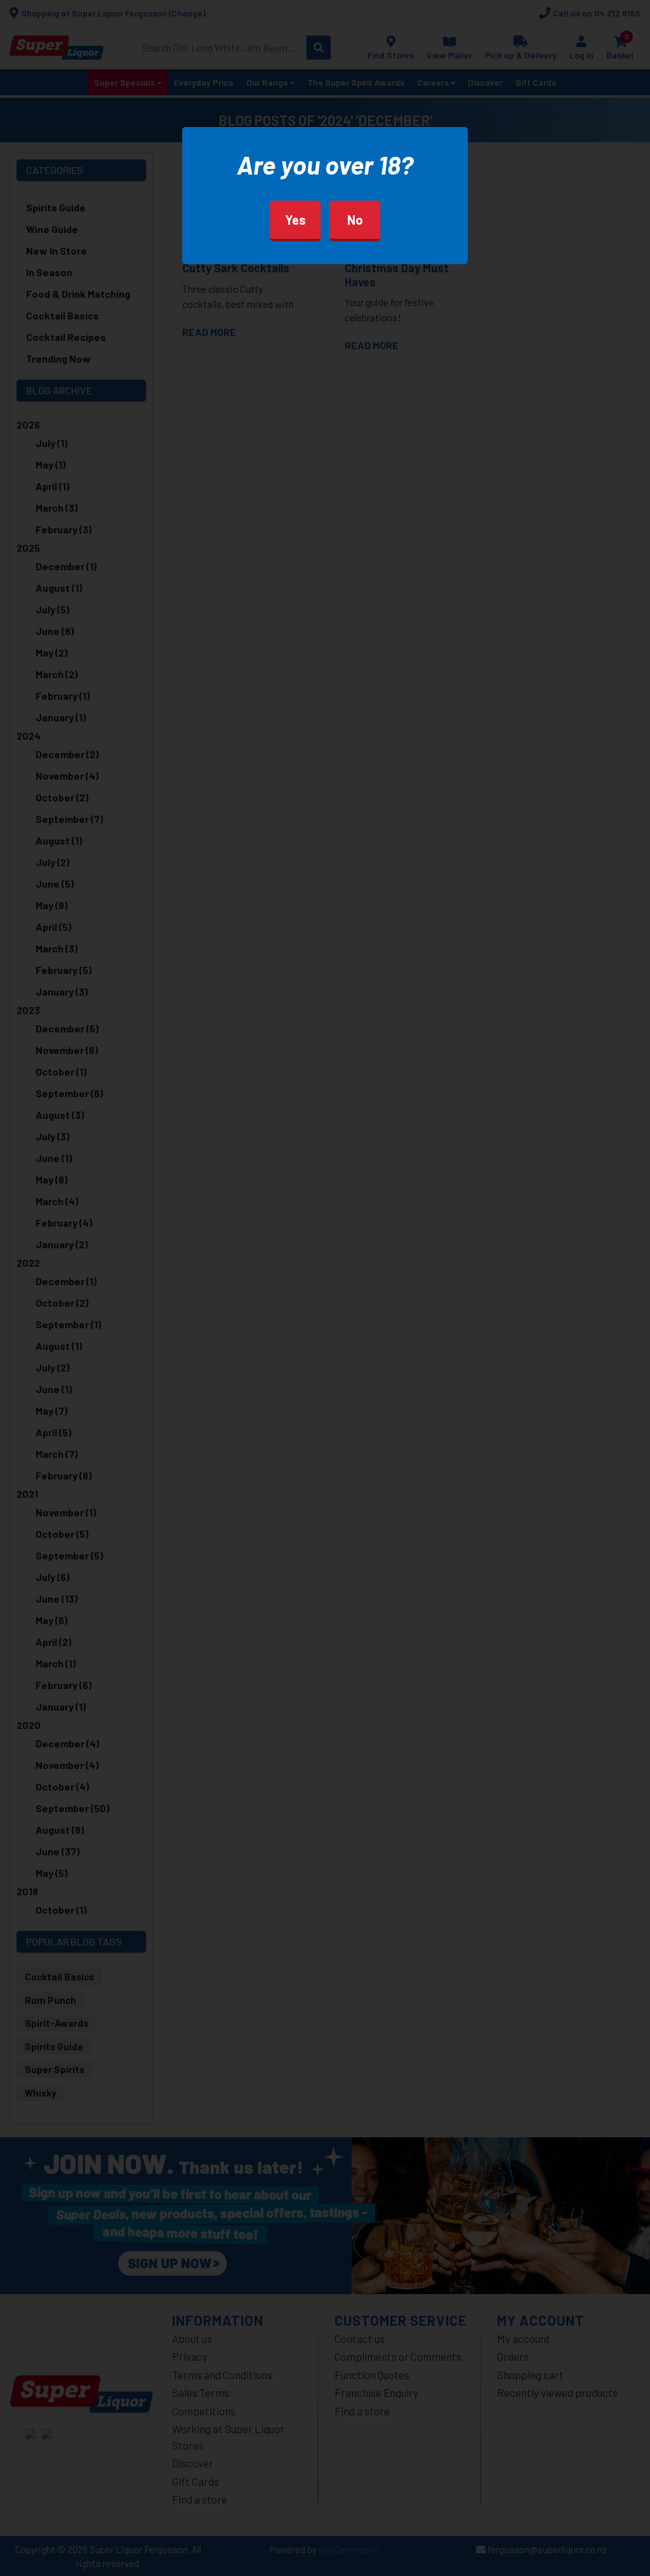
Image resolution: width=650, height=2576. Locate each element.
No (355, 220)
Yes (295, 220)
